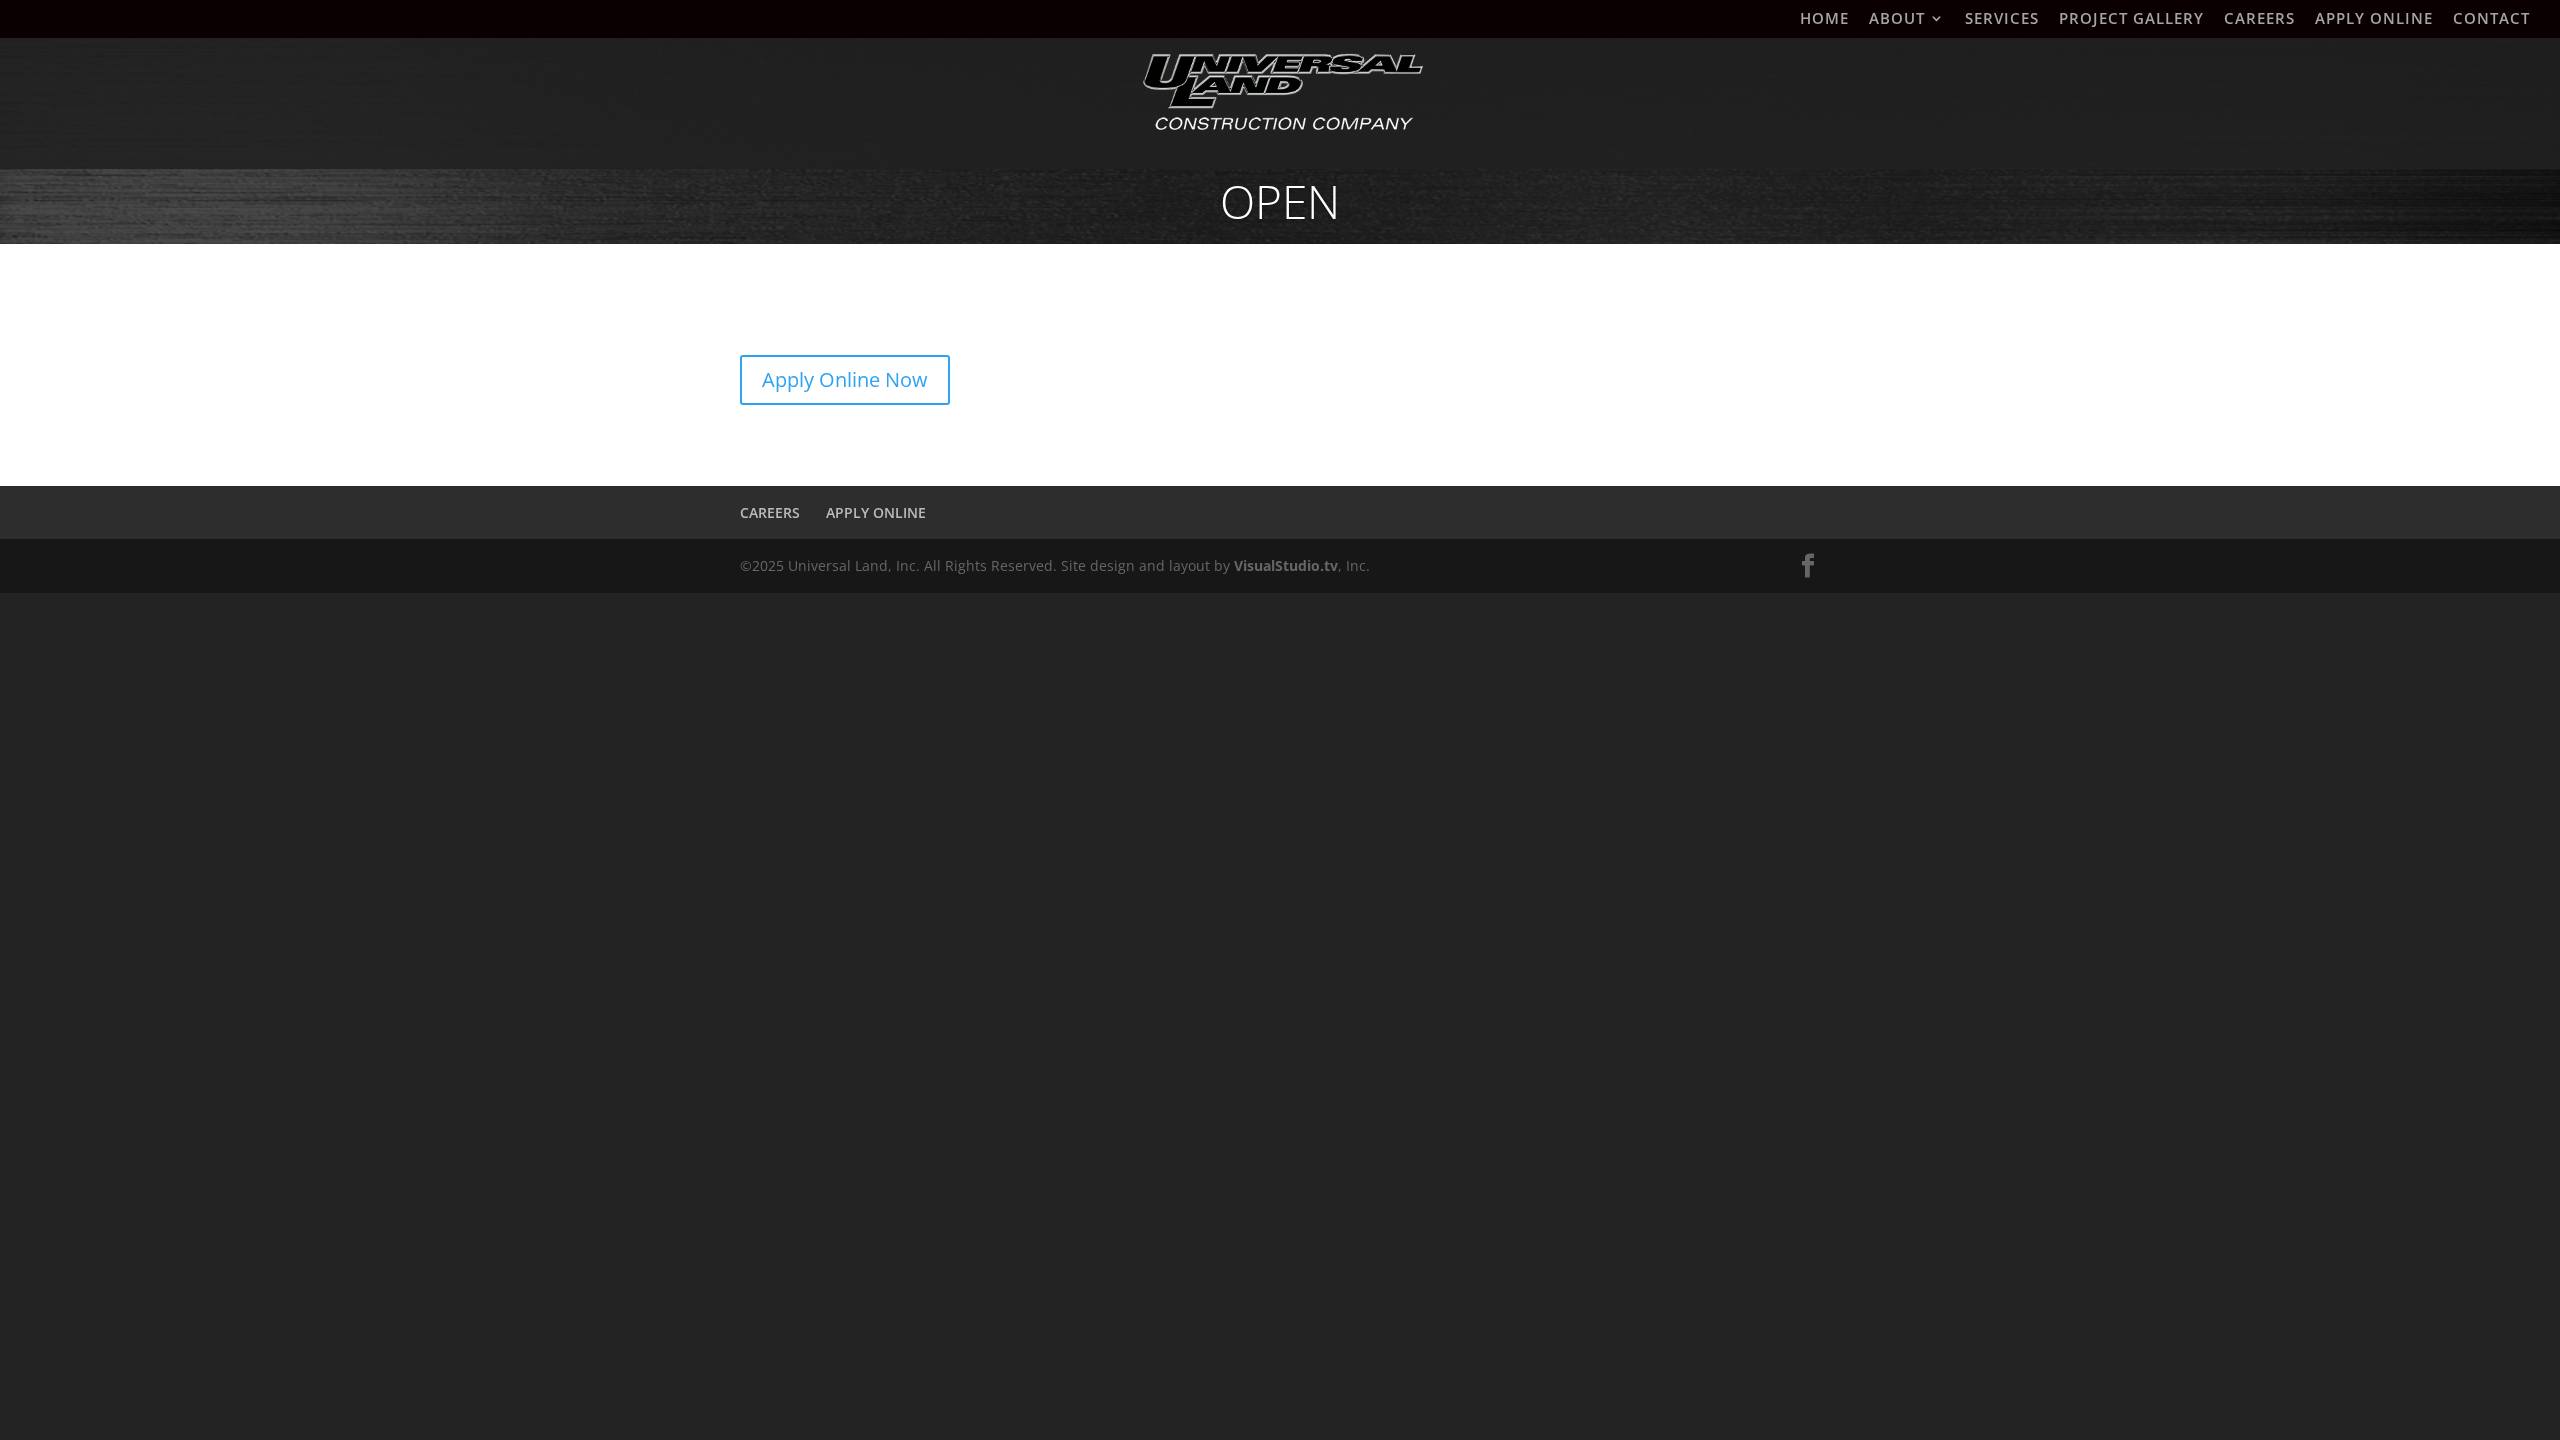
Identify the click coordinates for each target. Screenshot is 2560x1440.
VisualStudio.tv (1286, 565)
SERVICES (2002, 19)
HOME (1824, 19)
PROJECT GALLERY (2131, 19)
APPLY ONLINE (2374, 19)
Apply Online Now (845, 379)
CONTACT (2491, 19)
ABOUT (1897, 19)
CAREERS (2259, 19)
